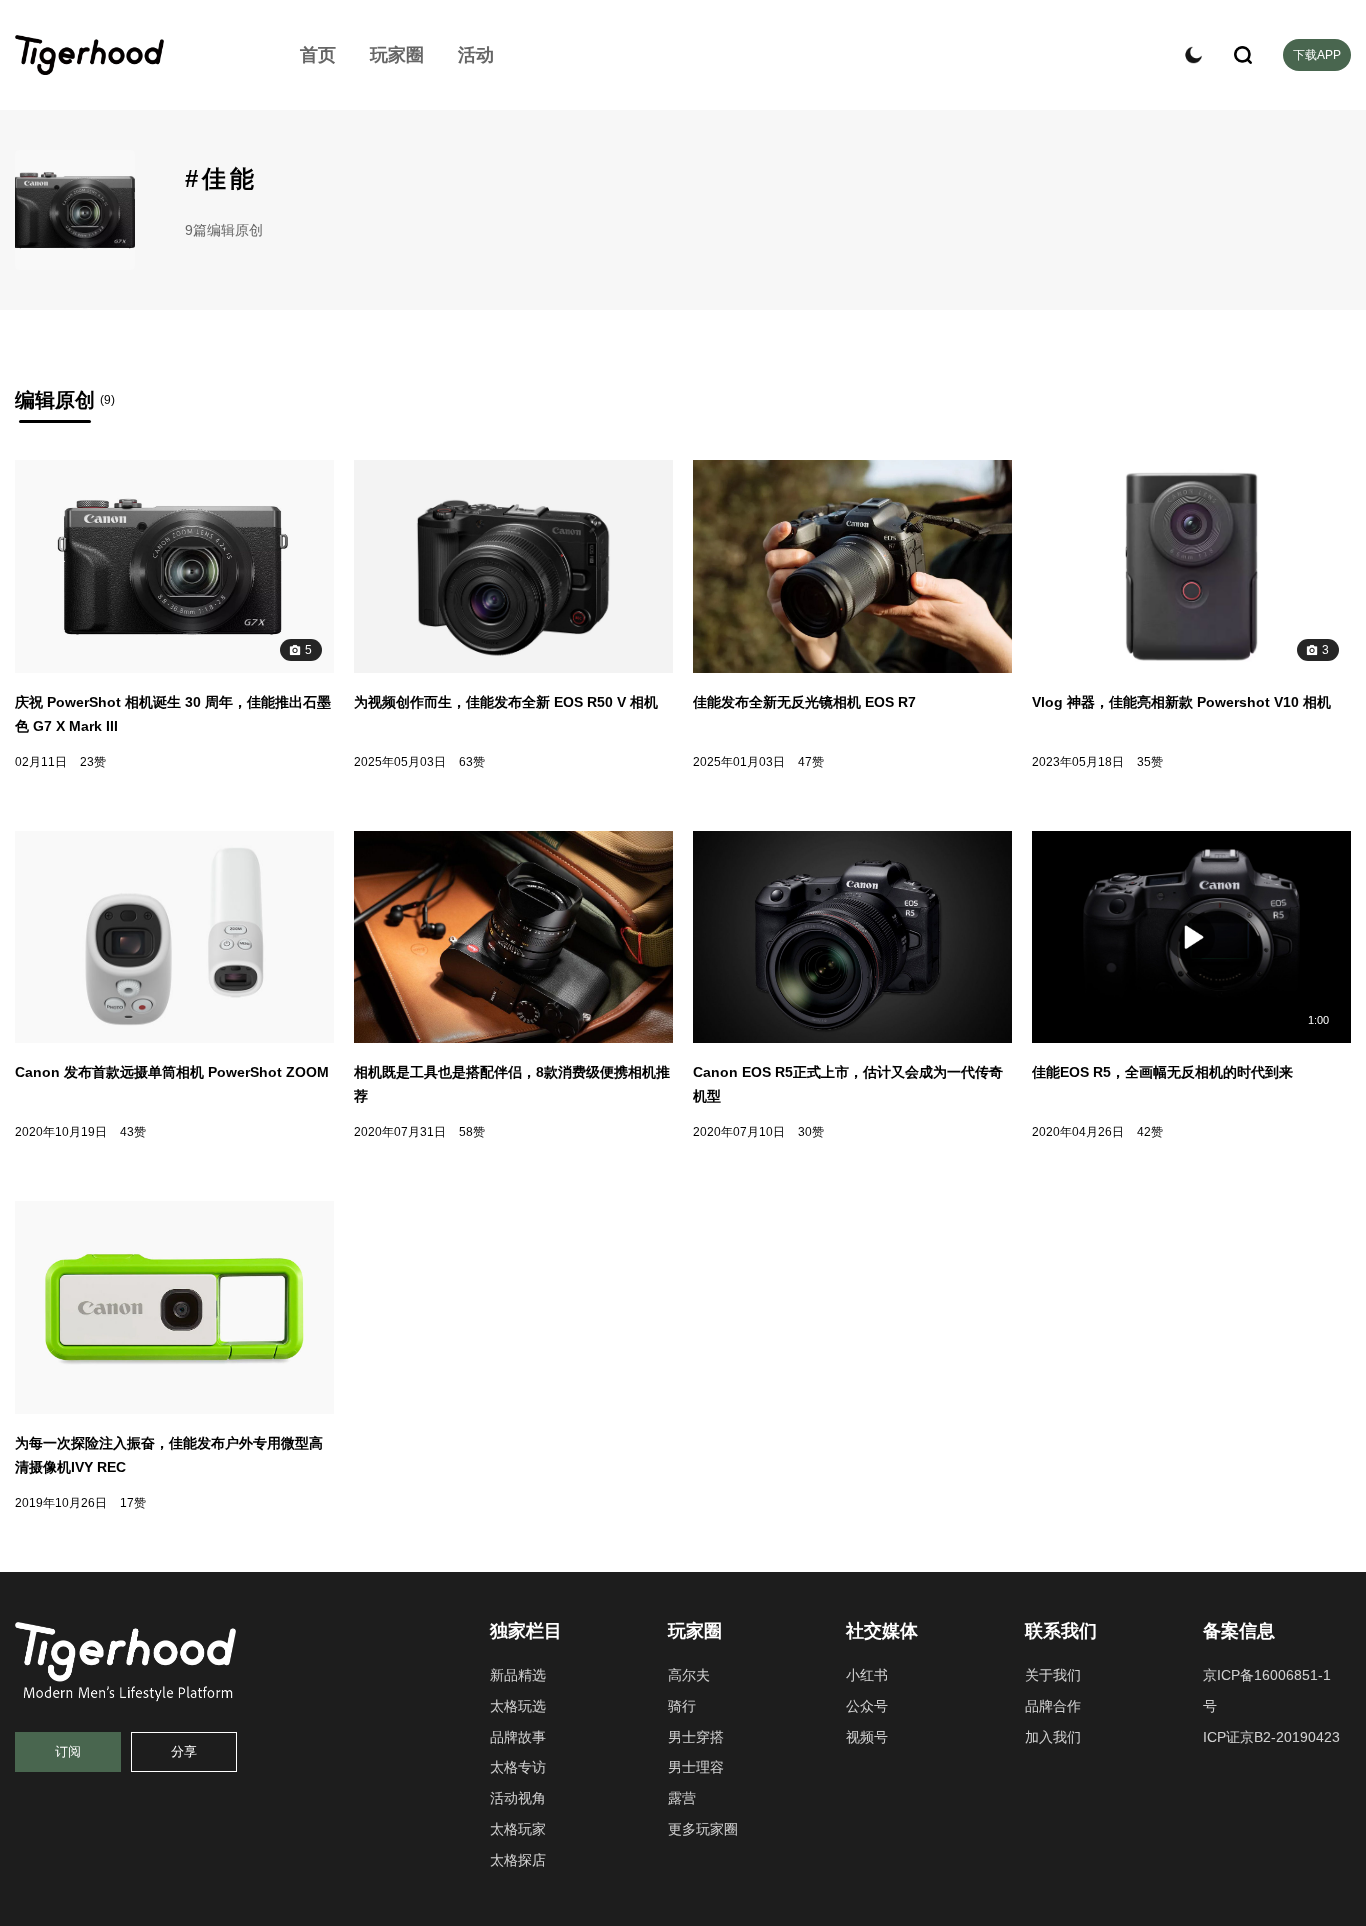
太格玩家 (518, 1829)
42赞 (1150, 1132)
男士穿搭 (696, 1737)
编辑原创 (55, 400)
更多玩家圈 (703, 1829)
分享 (184, 1751)
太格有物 (135, 55)
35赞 (1150, 762)
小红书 (867, 1675)
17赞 (133, 1503)
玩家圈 (397, 55)
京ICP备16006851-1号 (1267, 1690)
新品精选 (518, 1675)
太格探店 (518, 1860)
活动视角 (518, 1798)
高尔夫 (689, 1675)
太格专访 (518, 1767)
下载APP (1317, 55)
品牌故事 (518, 1737)
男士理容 (696, 1767)
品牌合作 (1053, 1706)
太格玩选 (518, 1706)
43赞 (133, 1132)
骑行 (682, 1706)
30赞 (811, 1132)
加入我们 (1053, 1737)
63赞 (472, 762)
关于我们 (1053, 1675)
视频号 (867, 1737)
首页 (318, 55)
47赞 (811, 762)
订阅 (68, 1751)
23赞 (93, 762)
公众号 (867, 1706)
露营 (682, 1798)
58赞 (472, 1132)
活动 (476, 55)
